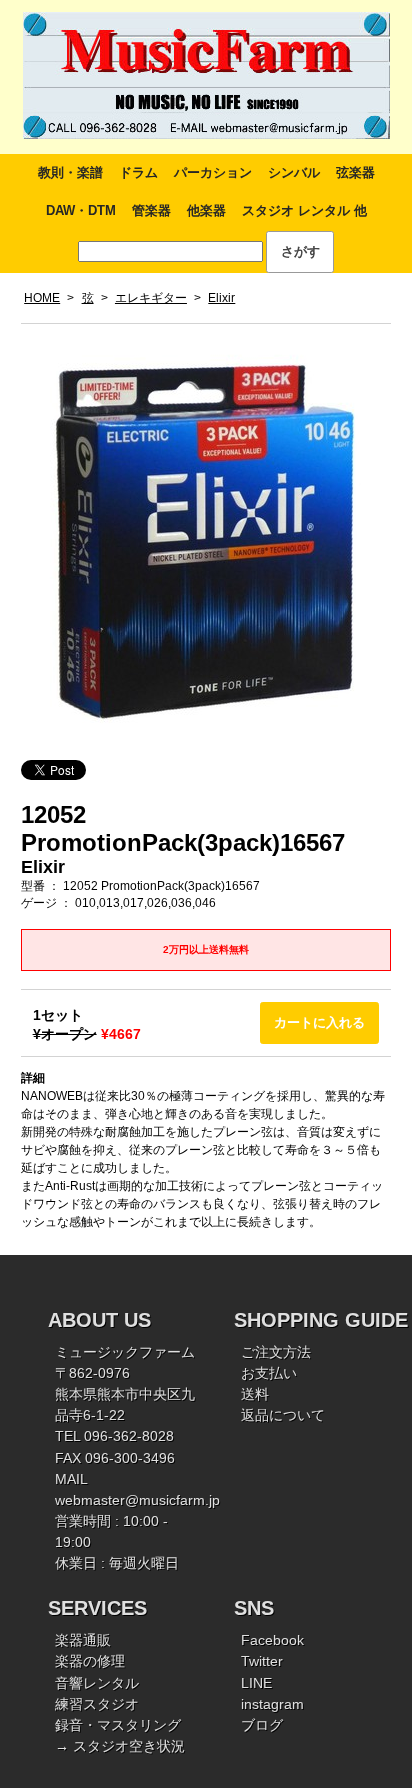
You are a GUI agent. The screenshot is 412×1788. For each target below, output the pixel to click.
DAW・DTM (81, 210)
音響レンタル (97, 1683)
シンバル (294, 172)
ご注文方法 (276, 1352)
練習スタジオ (97, 1704)
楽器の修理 (90, 1661)
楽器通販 (83, 1640)
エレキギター (151, 298)
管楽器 (151, 210)
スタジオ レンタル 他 (304, 210)
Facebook (272, 1640)
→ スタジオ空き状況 (120, 1746)
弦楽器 (355, 172)
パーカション (213, 172)
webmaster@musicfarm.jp (137, 1500)
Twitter (262, 1661)
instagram (272, 1704)
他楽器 (206, 210)
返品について (283, 1415)
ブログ (262, 1725)
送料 (255, 1394)
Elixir (221, 298)
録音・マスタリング (118, 1725)
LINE (256, 1683)
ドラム (138, 172)
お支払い (269, 1373)
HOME (42, 298)
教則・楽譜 (70, 172)
